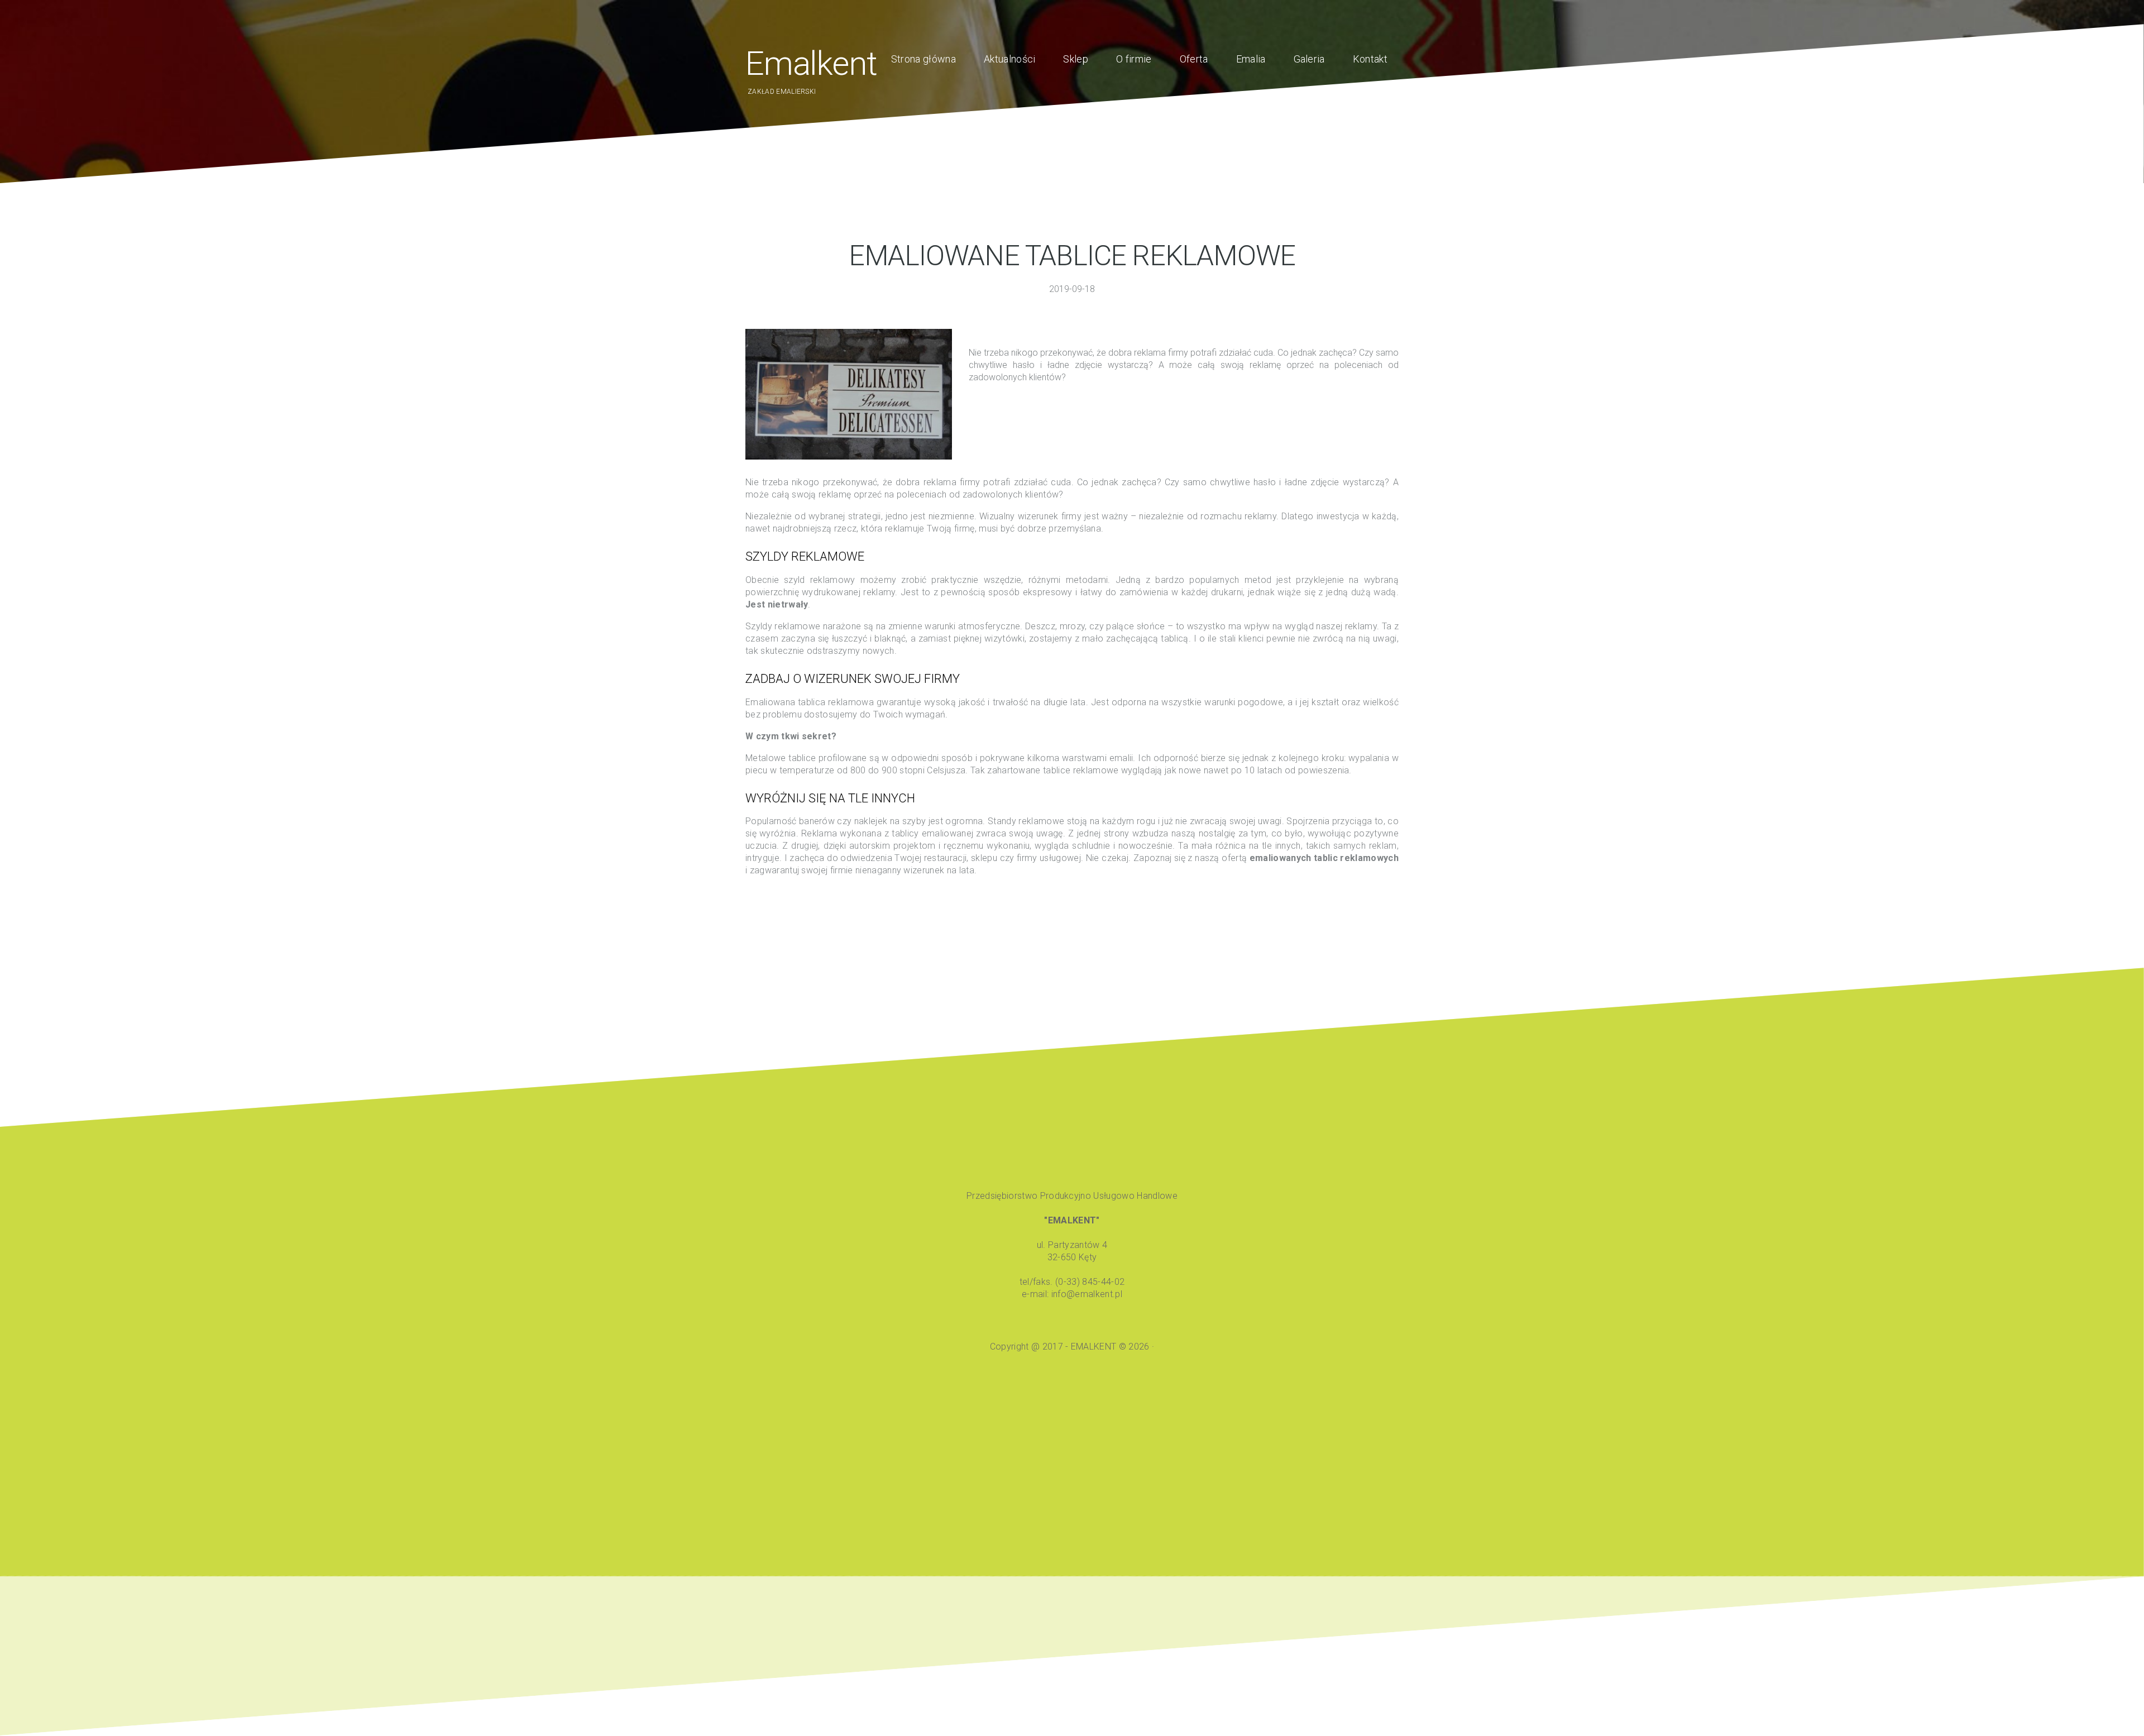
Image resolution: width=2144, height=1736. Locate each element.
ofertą (1310, 858)
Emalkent (811, 63)
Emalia (1251, 59)
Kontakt (1370, 59)
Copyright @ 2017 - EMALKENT (1054, 1347)
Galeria (1309, 59)
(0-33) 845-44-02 (1090, 1282)
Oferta (1194, 59)
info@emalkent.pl (1087, 1294)
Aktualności (1010, 59)
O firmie (1134, 59)
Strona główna (923, 59)
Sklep (1076, 59)
